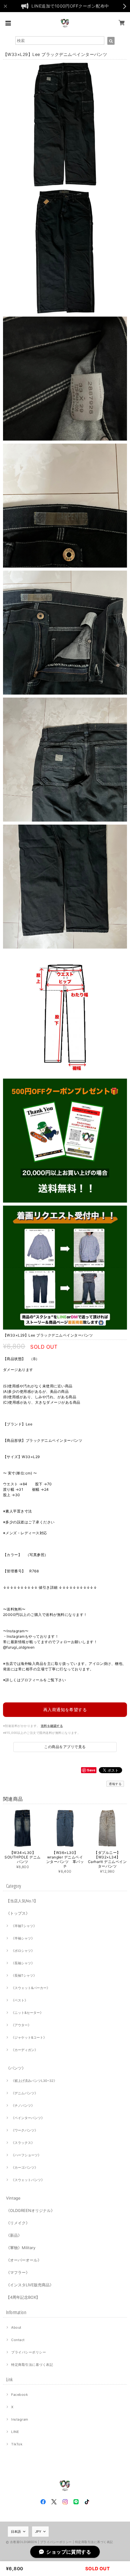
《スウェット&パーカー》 (31, 1988)
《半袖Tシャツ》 (24, 1926)
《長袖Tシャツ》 (24, 1975)
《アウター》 (21, 2025)
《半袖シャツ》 (23, 1938)
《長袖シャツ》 (23, 1963)
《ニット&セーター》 (27, 2013)
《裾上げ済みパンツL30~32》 (34, 2081)
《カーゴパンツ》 (24, 2167)
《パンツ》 (16, 2068)
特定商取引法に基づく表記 (32, 2365)
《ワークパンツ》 (24, 2130)
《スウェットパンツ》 (28, 2180)
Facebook (19, 2395)
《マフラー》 (18, 2272)
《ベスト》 (19, 2000)
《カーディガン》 (24, 2050)
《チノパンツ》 (23, 2105)
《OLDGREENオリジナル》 (30, 2210)
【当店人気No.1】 (22, 1901)
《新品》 (14, 2235)
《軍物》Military (21, 2248)
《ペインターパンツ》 (28, 2118)
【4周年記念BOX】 (23, 2297)
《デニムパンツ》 (24, 2093)
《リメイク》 (18, 2223)
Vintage (13, 2198)
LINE (15, 2432)
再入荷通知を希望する (65, 1710)
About (16, 2327)
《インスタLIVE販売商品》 (30, 2285)
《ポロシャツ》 (23, 1951)
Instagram (20, 2419)
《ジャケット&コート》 (29, 2037)
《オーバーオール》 (24, 2260)
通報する (115, 1784)
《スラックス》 (23, 2143)
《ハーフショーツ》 (26, 2155)
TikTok (17, 2444)
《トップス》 (18, 1913)
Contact (18, 2340)
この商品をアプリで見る (65, 1747)
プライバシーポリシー (29, 2352)
